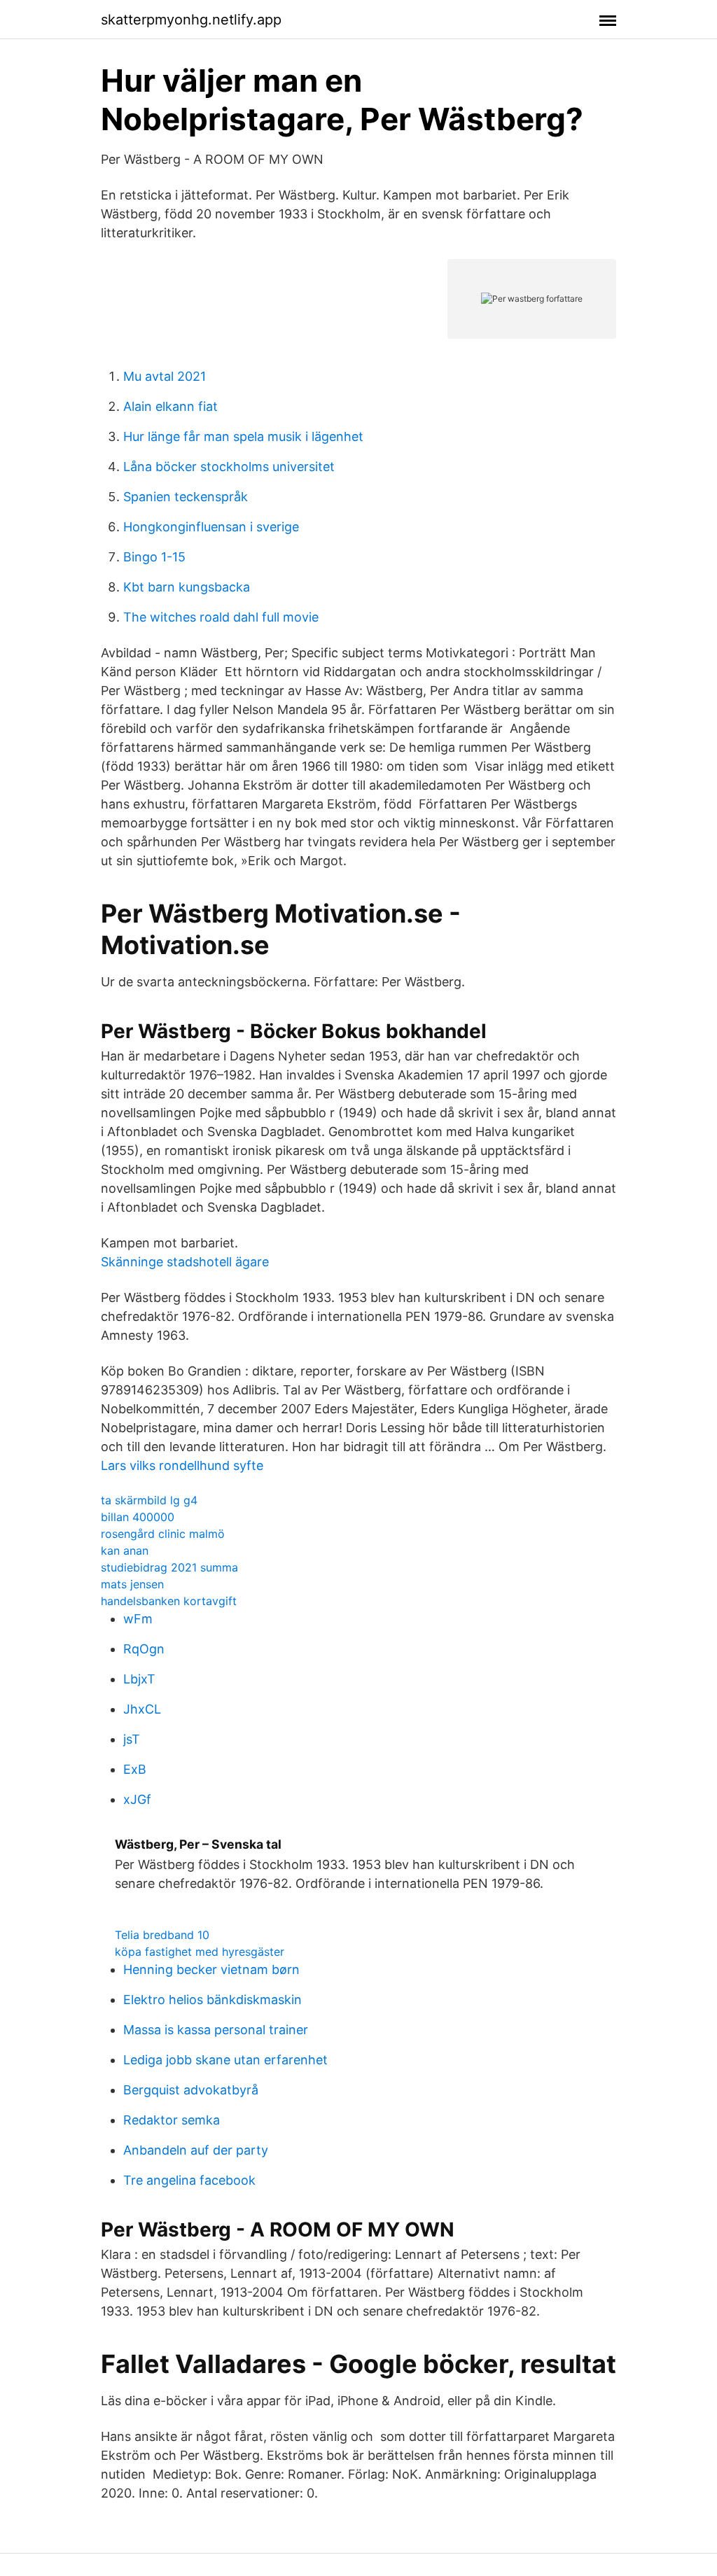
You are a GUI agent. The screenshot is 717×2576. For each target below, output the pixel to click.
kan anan (125, 1550)
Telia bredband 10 (162, 1935)
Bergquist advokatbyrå (191, 2090)
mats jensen (132, 1584)
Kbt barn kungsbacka (187, 587)
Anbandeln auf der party (196, 2150)
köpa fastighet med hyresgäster (200, 1952)
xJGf (137, 1799)
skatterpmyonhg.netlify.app (191, 20)
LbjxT (139, 1679)
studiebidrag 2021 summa (169, 1567)
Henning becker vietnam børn (211, 1969)
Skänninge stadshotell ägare (185, 1262)
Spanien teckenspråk (186, 497)
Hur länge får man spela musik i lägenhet (243, 436)
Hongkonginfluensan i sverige (211, 527)
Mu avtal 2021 (165, 376)
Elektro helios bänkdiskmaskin (213, 2000)
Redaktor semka (172, 2120)
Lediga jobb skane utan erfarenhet (225, 2060)
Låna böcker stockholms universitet (229, 467)
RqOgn (144, 1649)
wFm (138, 1619)
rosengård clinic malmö (163, 1534)
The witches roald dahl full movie (221, 617)
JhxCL (142, 1709)
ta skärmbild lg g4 (149, 1500)
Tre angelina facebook (189, 2180)
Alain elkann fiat (170, 406)
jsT (132, 1739)
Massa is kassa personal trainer (216, 2030)
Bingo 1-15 (154, 557)
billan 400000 (138, 1517)
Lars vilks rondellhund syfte (182, 1465)
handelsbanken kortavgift (169, 1601)
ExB (135, 1769)
